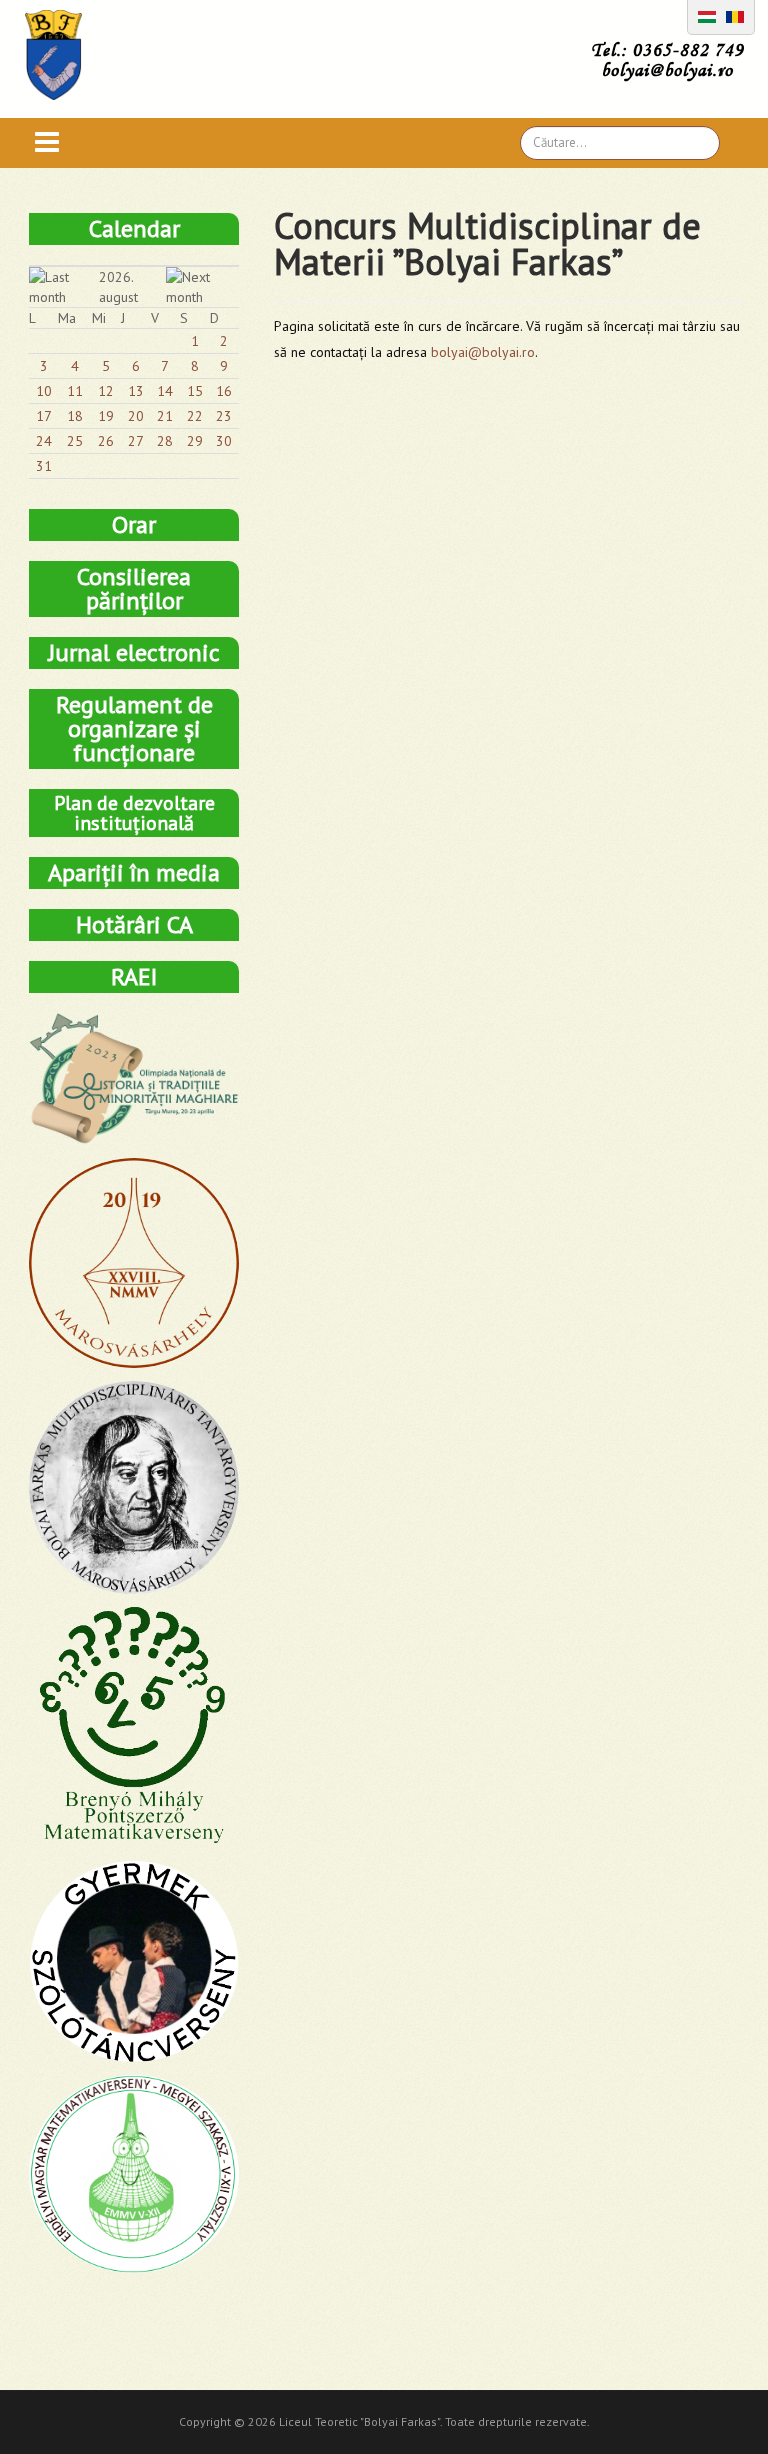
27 (136, 441)
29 (195, 441)
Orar (134, 524)
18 (75, 416)
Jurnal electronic (134, 652)
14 (165, 391)
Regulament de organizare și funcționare (134, 728)
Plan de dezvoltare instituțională (134, 813)
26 (106, 441)
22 (195, 416)
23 (224, 416)
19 (106, 416)
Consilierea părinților (134, 588)
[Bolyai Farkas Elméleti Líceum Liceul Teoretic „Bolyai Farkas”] (63, 55)
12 (106, 391)
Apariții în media (134, 872)
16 (224, 391)
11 (75, 391)
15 (195, 391)
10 (44, 391)
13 (136, 391)
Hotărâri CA (134, 924)
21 (165, 416)
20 (136, 416)
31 (44, 466)
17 (44, 416)
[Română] (735, 15)
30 (224, 441)
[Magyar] (707, 15)
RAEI (134, 976)
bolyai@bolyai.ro (483, 352)
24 (44, 441)
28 (165, 441)
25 (75, 441)
